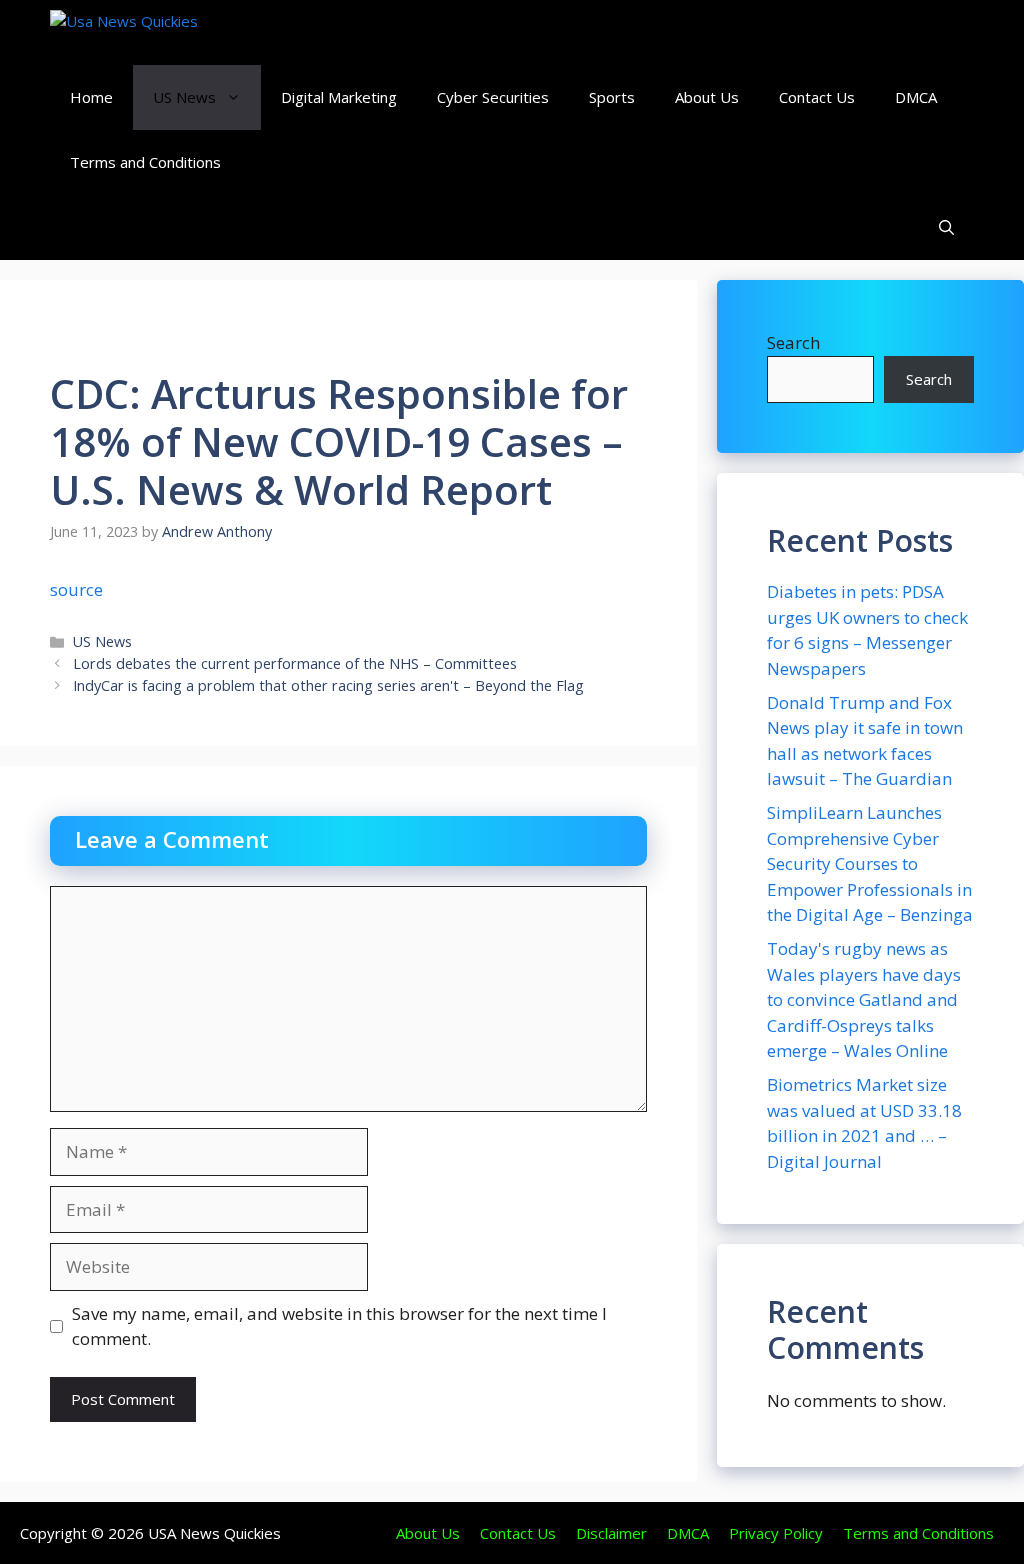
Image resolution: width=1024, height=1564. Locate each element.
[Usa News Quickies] (162, 32)
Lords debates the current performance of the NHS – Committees (295, 663)
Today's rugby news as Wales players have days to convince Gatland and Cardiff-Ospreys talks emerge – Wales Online (864, 999)
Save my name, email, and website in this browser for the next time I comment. (339, 1326)
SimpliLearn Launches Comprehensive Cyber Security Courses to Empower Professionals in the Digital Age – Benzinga (870, 863)
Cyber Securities (493, 97)
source (76, 589)
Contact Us (817, 97)
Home (91, 97)
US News (184, 97)
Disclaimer (611, 1533)
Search (793, 342)
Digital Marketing (339, 97)
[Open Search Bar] (946, 227)
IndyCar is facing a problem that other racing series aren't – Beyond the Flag (328, 685)
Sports (612, 97)
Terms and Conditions (145, 162)
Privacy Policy (776, 1533)
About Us (707, 97)
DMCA (916, 97)
